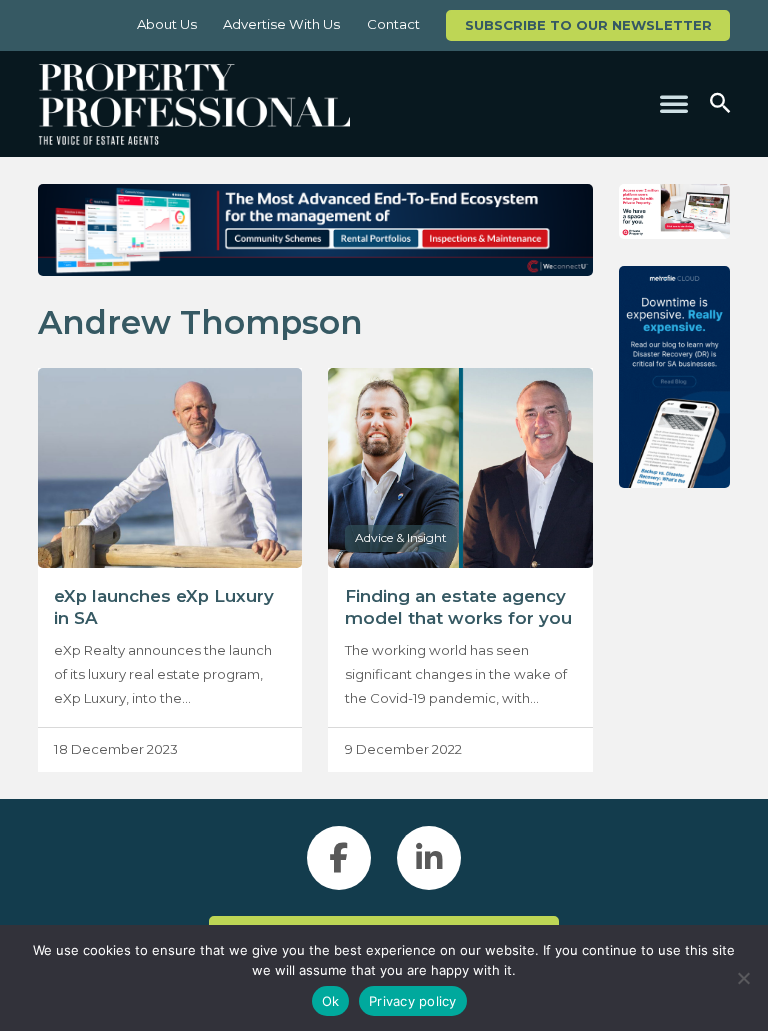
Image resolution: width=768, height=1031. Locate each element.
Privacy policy (413, 1001)
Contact (393, 24)
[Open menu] (674, 104)
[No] (743, 978)
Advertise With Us (281, 24)
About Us (167, 24)
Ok (331, 1001)
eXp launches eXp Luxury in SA (164, 607)
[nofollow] (674, 212)
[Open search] (720, 103)
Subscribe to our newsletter (588, 25)
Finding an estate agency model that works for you (458, 607)
